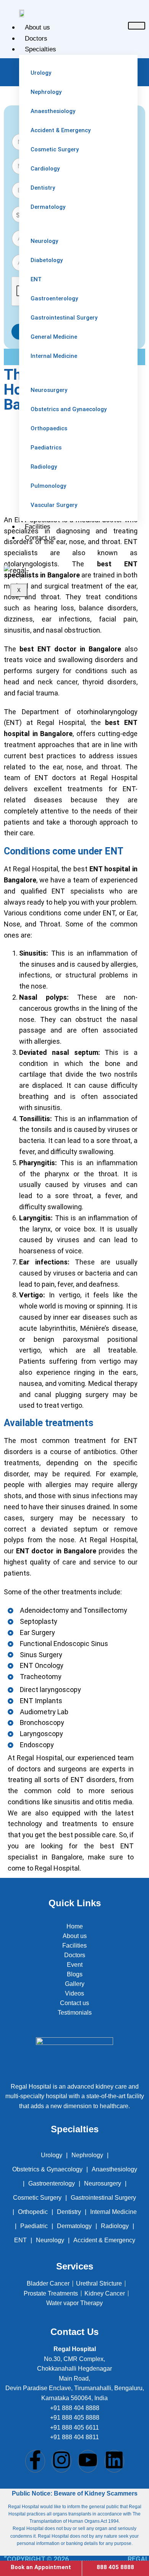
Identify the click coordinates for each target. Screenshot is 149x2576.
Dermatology (74, 2226)
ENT (20, 2240)
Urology (52, 2155)
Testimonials (75, 2013)
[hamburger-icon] (137, 26)
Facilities (38, 527)
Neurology (50, 2240)
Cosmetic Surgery (37, 2198)
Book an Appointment (41, 2567)
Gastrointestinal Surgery (103, 2198)
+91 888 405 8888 (75, 2418)
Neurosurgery (103, 2183)
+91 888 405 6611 (74, 2428)
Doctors (36, 39)
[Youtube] (88, 2461)
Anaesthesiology (114, 2169)
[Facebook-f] (35, 2461)
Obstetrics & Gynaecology (47, 2169)
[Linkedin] (114, 2461)
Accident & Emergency (104, 2240)
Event (75, 1965)
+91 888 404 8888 (75, 2408)
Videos (74, 1993)
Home (75, 1926)
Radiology (115, 2226)
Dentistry (69, 2212)
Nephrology (87, 2155)
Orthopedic (33, 2212)
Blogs (75, 1974)
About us (37, 27)
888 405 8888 (115, 2567)
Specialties (40, 49)
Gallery (75, 1984)
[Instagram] (62, 2461)
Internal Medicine (113, 2212)
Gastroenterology (52, 2183)
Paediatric (34, 2226)
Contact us (40, 538)
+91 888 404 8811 (74, 2437)
